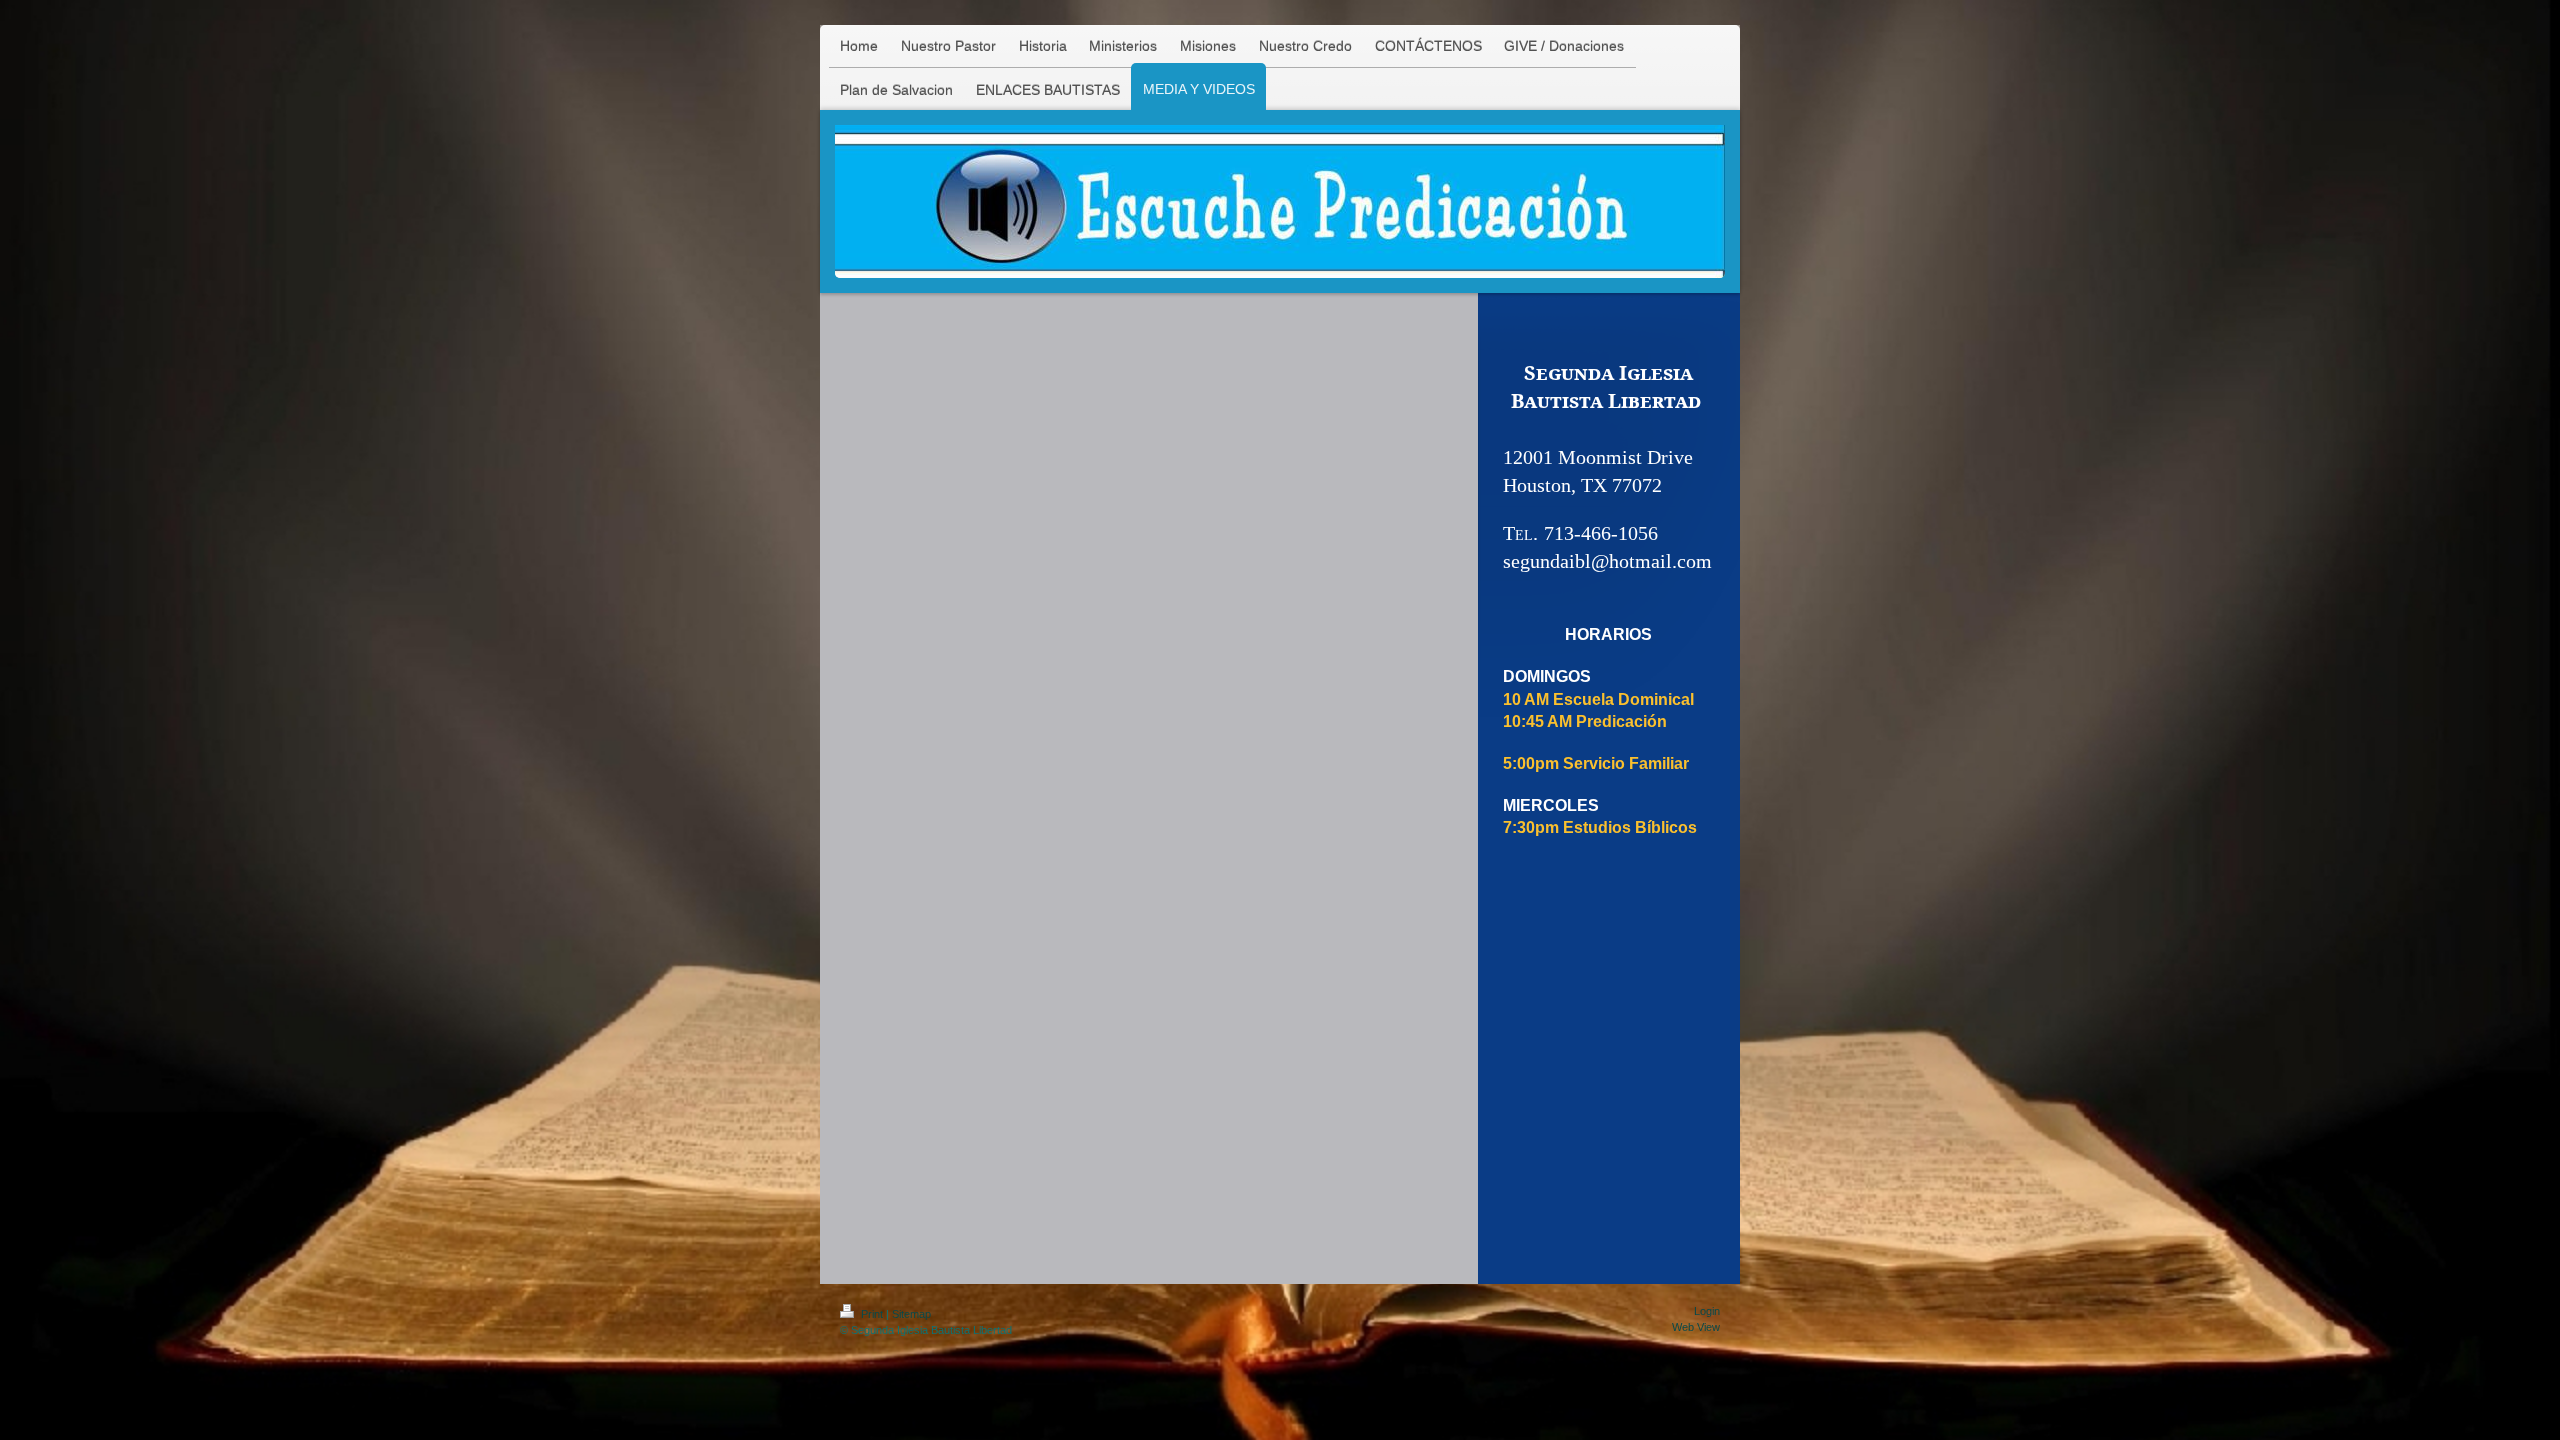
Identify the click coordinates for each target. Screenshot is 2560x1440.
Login (1707, 1311)
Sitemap (911, 1314)
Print (872, 1314)
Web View (1696, 1327)
